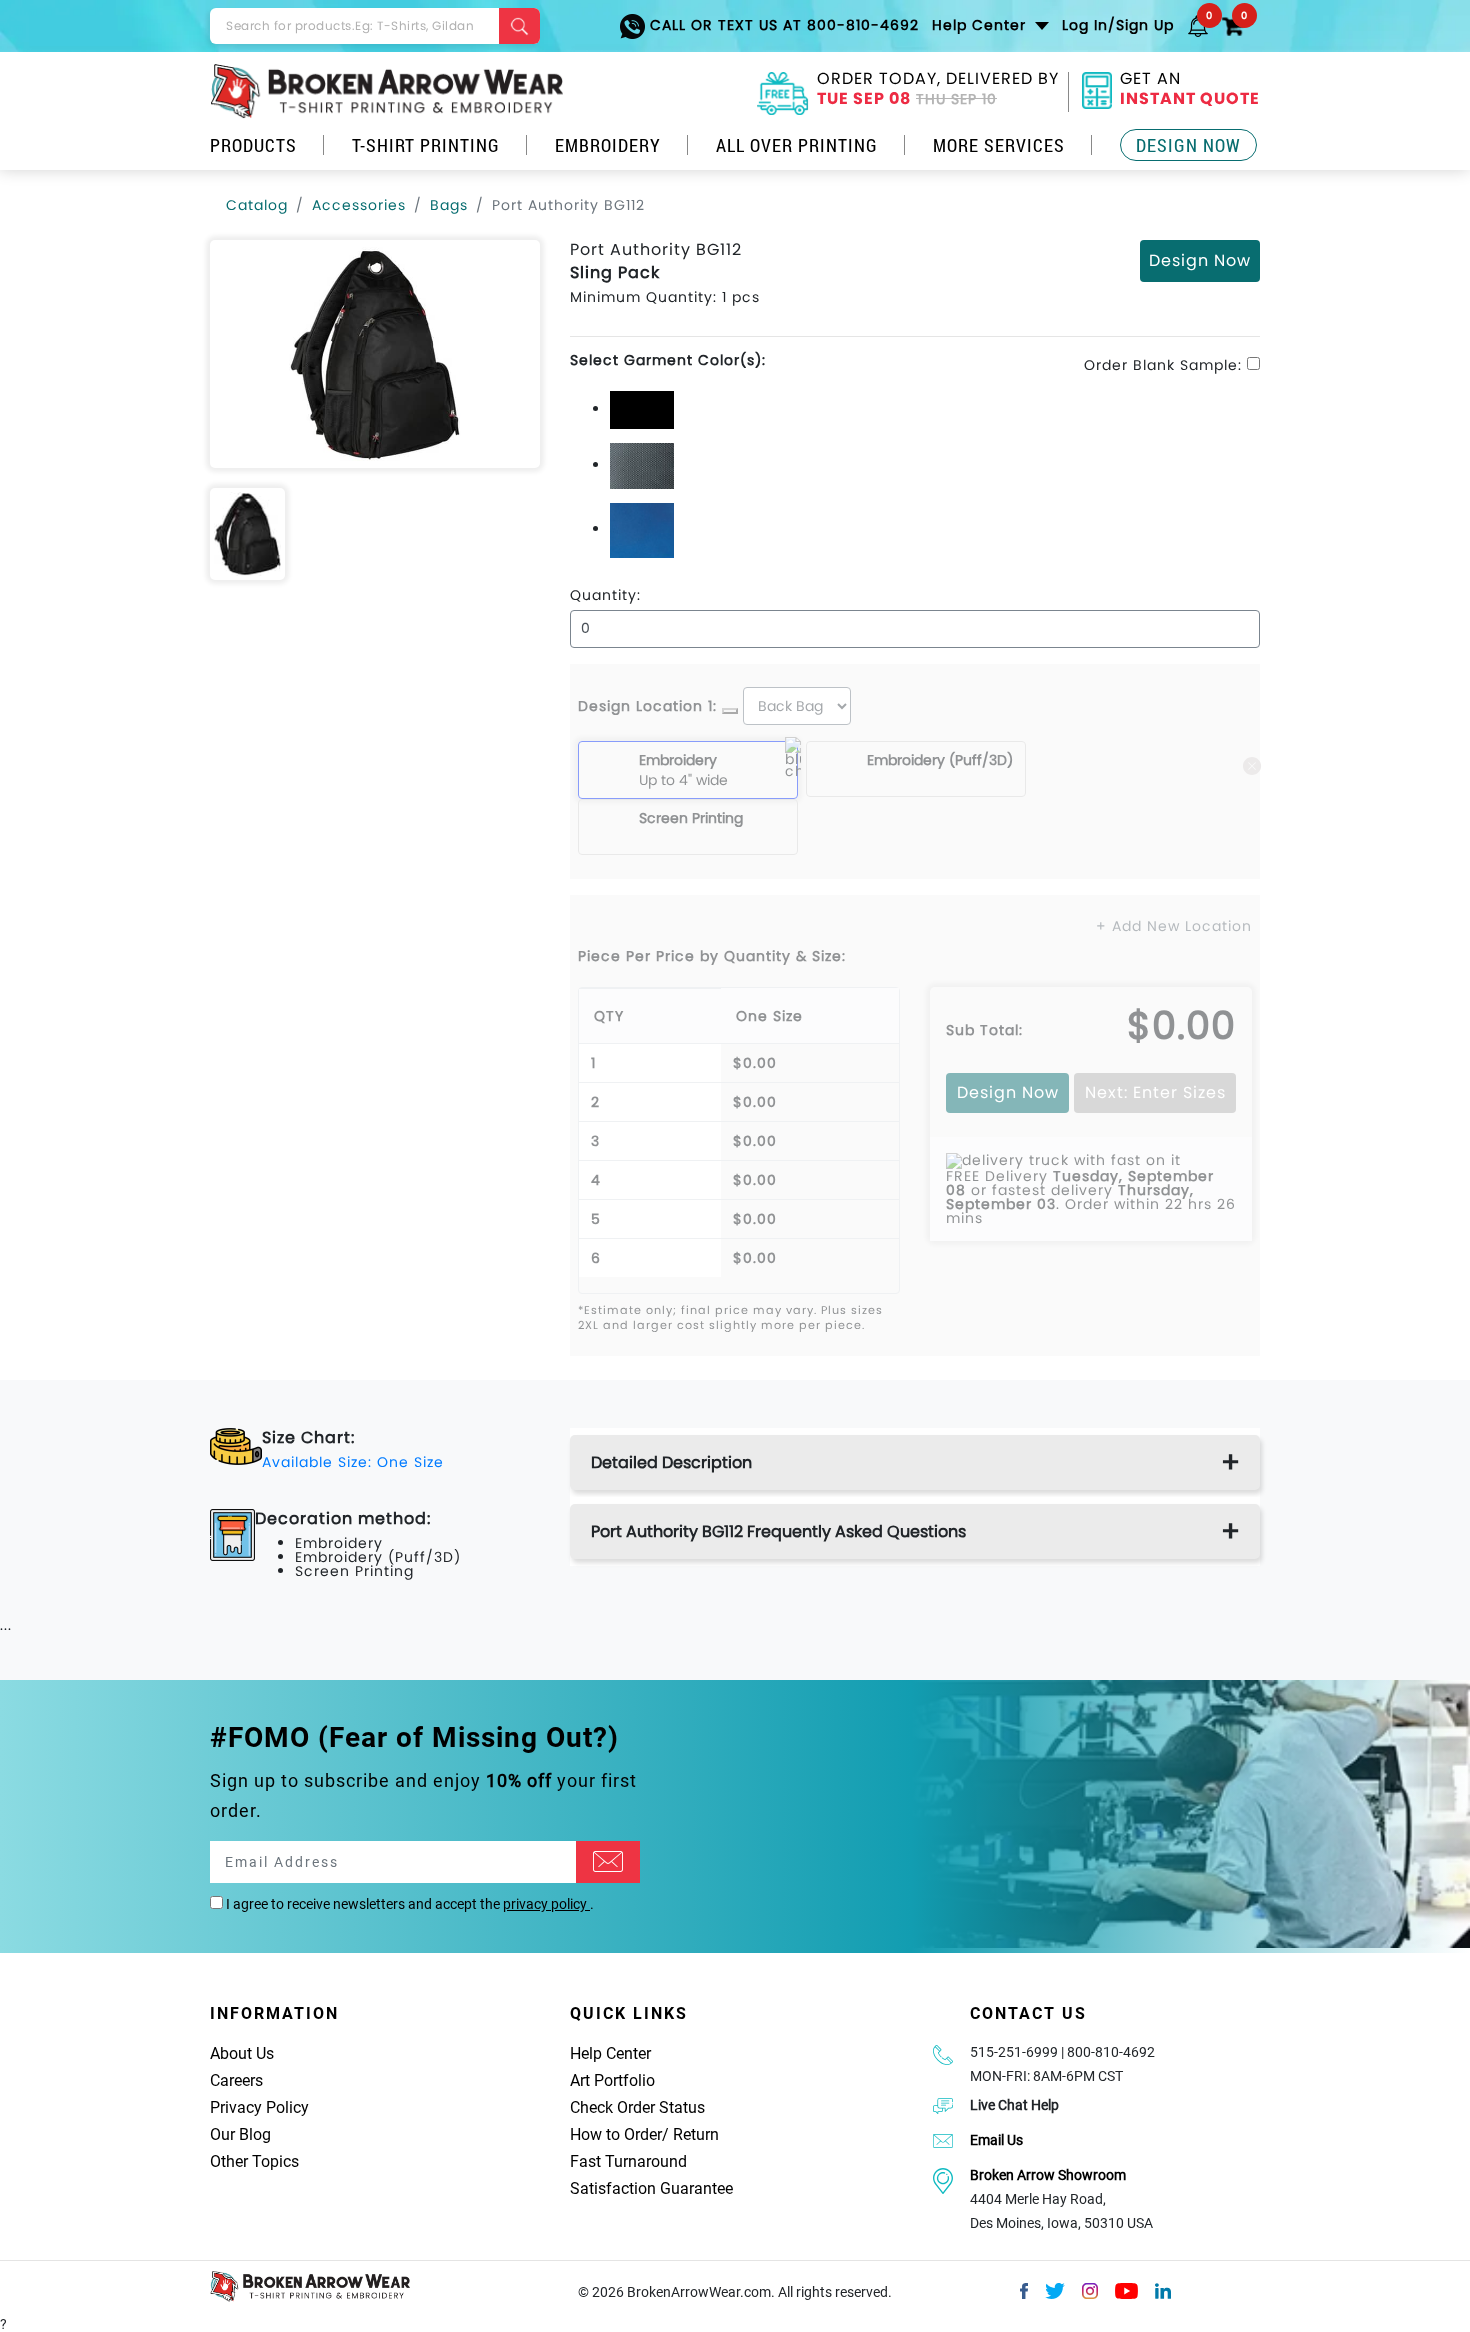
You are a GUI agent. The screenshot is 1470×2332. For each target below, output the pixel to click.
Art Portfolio (612, 2080)
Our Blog (240, 2134)
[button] (1198, 25)
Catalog (257, 205)
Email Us (996, 2140)
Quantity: (605, 595)
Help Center (610, 2053)
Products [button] (253, 145)
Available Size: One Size (353, 1462)
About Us (242, 2053)
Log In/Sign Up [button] (1118, 25)
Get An (1190, 91)
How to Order (616, 2134)
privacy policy (546, 1904)
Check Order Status (637, 2107)
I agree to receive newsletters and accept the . (408, 1904)
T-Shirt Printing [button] (426, 145)
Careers (236, 2080)
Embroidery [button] (608, 145)
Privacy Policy (259, 2107)
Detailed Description (671, 1462)
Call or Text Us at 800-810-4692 (782, 25)
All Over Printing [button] (797, 145)
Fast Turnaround (628, 2161)
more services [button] (999, 145)
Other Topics (254, 2161)
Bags (449, 205)
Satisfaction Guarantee (651, 2188)
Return (696, 2134)
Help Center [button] (981, 25)
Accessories (359, 205)
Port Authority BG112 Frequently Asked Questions (778, 1531)
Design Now (1188, 145)
